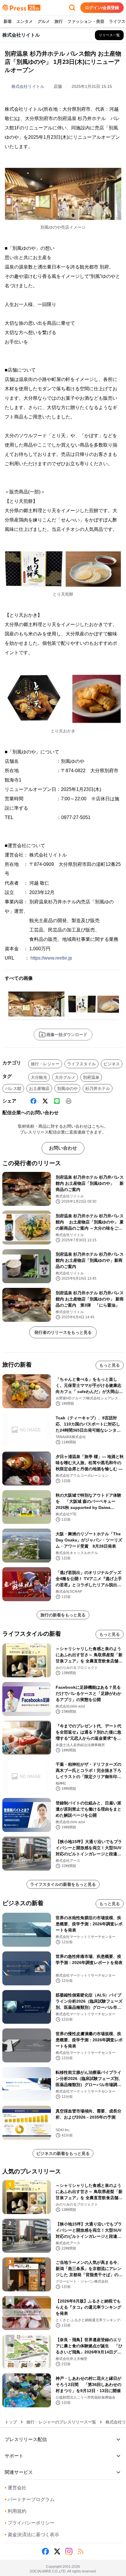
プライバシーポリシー (30, 2523)
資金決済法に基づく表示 (32, 2535)
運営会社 (16, 2488)
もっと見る (110, 1365)
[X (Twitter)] (45, 1101)
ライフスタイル (81, 1064)
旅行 (59, 21)
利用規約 (16, 2511)
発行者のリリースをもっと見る (63, 1332)
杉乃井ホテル (98, 1088)
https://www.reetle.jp (51, 958)
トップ (11, 2422)
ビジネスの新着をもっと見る (63, 2153)
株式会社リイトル (28, 86)
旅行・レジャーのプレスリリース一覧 (61, 2422)
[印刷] (69, 1101)
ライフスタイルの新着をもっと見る (63, 1884)
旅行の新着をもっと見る (63, 1615)
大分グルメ (65, 1077)
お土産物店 (39, 1088)
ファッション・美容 (86, 21)
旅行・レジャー (45, 1064)
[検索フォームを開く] (72, 8)
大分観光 (39, 1077)
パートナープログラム (30, 2499)
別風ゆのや (67, 1088)
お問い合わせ (63, 1148)
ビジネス (112, 1064)
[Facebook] (33, 1101)
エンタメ (25, 21)
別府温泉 (91, 1077)
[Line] (57, 1101)
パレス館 (13, 1088)
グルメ (44, 21)
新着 (8, 21)
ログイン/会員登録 (102, 8)
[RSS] (81, 2551)
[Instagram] (69, 2551)
